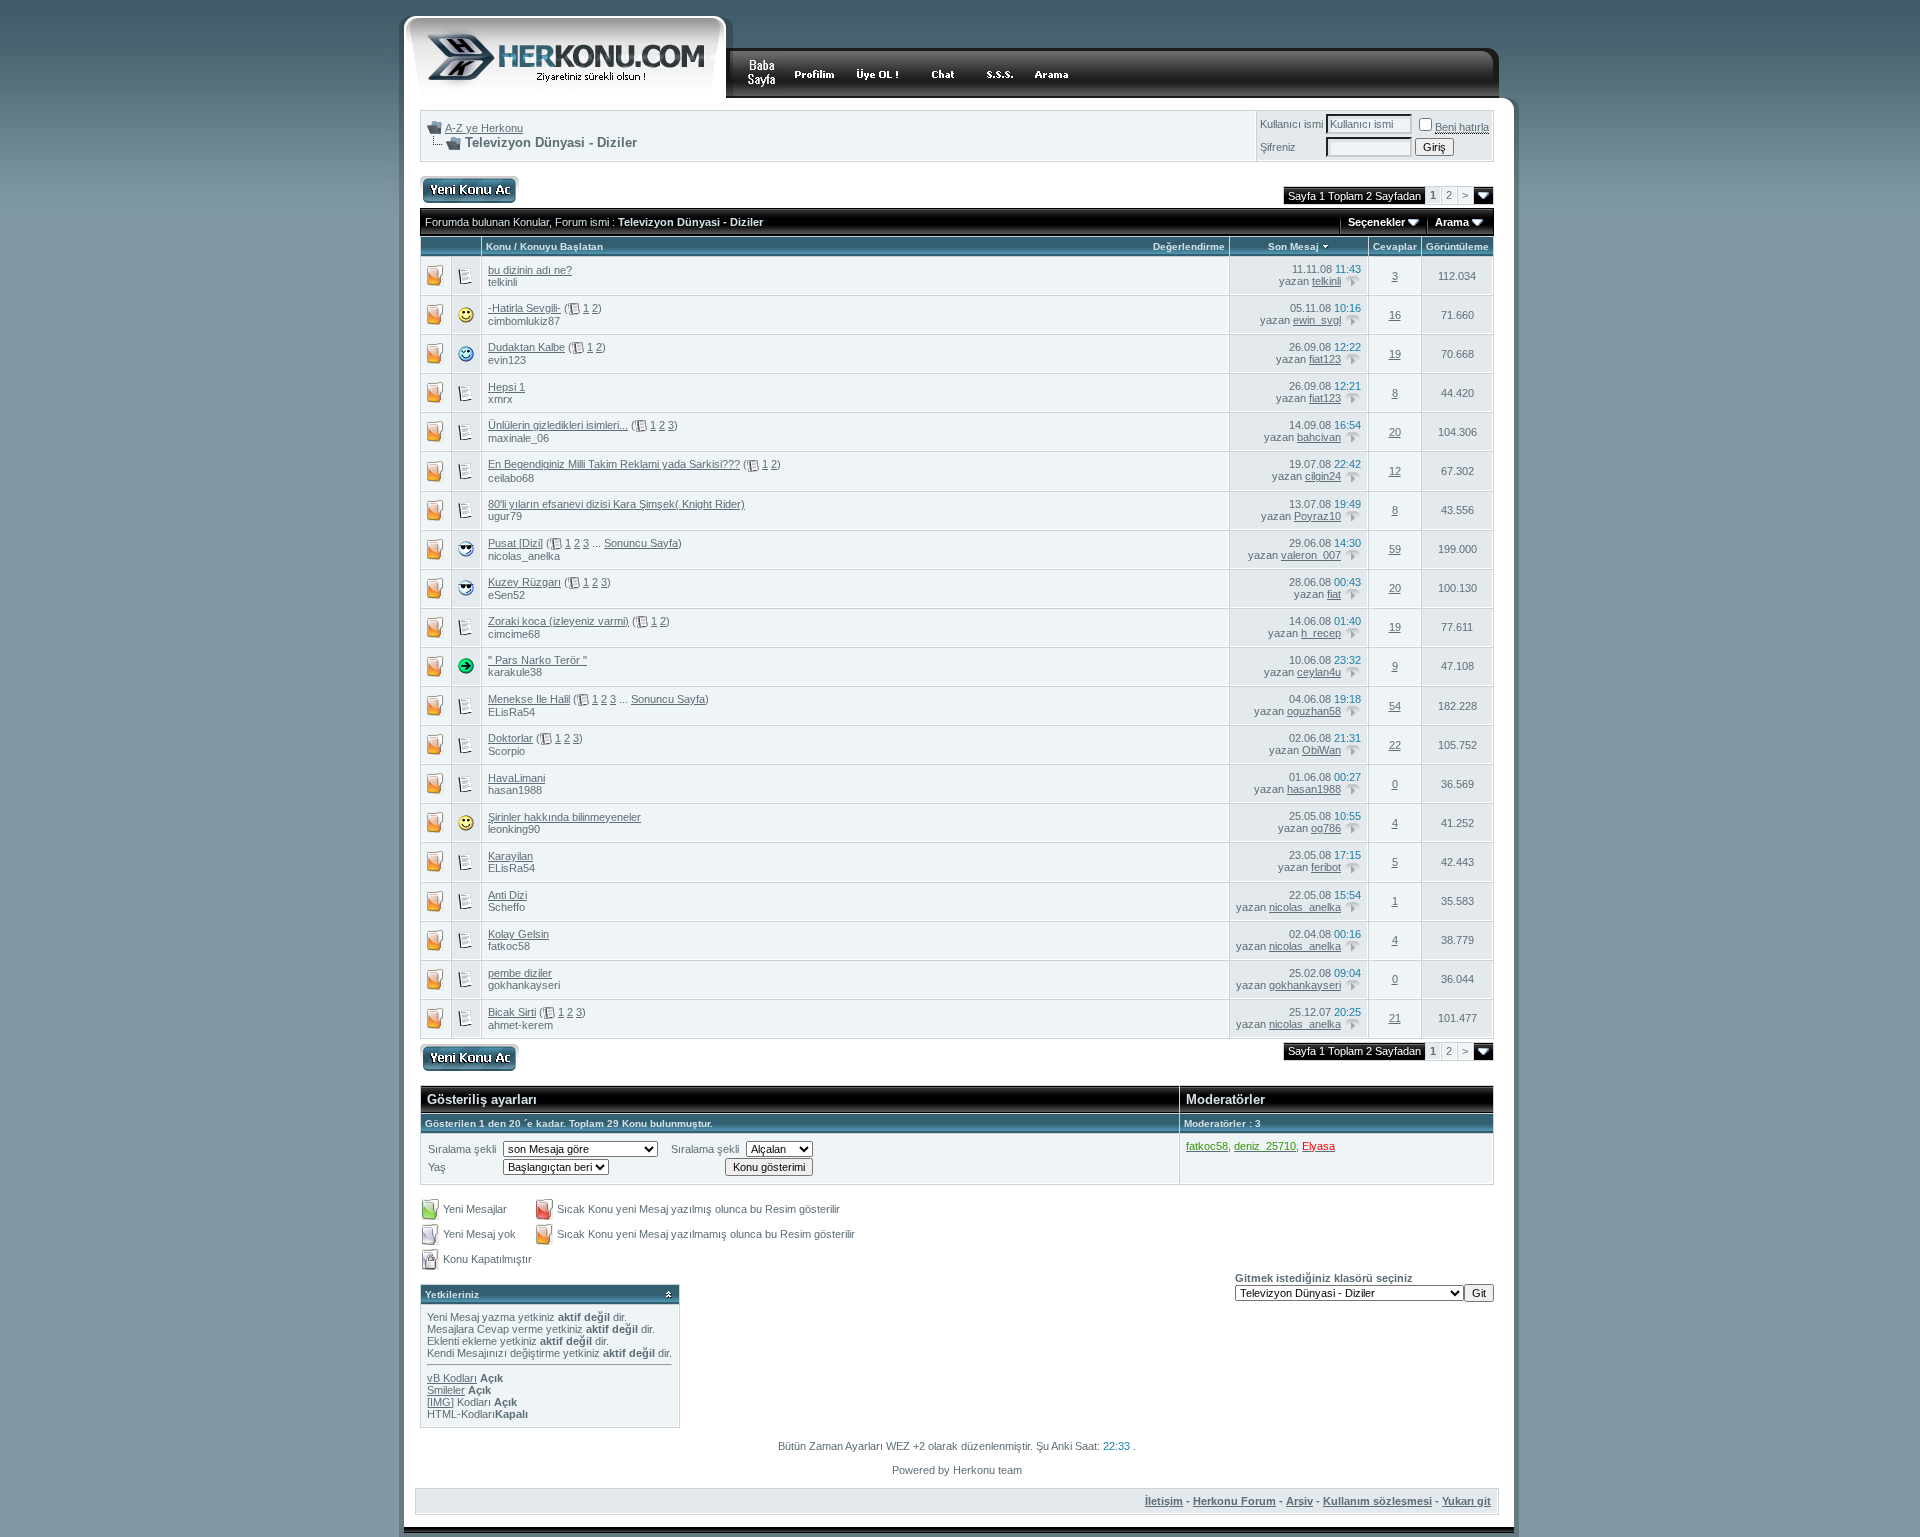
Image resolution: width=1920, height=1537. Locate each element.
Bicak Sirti (512, 1012)
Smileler (446, 1390)
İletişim (1164, 1501)
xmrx (500, 399)
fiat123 (1325, 359)
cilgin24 (1323, 476)
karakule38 (515, 672)
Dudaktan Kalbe (526, 347)
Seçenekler (1376, 222)
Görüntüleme (1457, 246)
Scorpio (506, 751)
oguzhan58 (1314, 711)
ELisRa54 (511, 712)
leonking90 (514, 829)
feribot (1326, 867)
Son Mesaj (1293, 246)
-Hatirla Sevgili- (524, 308)
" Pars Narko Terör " (537, 660)
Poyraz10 (1317, 516)
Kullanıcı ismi (1291, 124)
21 (1395, 1018)
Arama (1452, 222)
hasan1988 (515, 790)
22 (1395, 745)
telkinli (502, 282)
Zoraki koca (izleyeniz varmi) (558, 621)
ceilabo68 (511, 478)
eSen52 (506, 595)
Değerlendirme (1189, 246)
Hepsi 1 (506, 387)
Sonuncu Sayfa (641, 543)
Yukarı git (1466, 1501)
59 (1395, 549)
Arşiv (1299, 1501)
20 (1395, 432)
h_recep (1321, 633)
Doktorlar (510, 738)
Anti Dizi (507, 895)
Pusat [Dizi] (515, 543)
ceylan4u (1319, 672)
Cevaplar (1395, 246)
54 (1395, 706)
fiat (1334, 594)
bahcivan (1319, 437)
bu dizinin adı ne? (530, 270)
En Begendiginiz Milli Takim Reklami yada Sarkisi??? (614, 464)
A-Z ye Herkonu (484, 128)
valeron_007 (1311, 555)
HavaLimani (516, 778)
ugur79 (505, 516)
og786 (1326, 828)
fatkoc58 (509, 946)
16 (1395, 315)
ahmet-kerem (520, 1025)
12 (1395, 471)
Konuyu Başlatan (561, 246)
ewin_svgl (1317, 320)
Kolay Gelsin (518, 934)
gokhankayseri (524, 985)
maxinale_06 (518, 438)
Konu (498, 246)
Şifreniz (1278, 147)
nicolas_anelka (524, 556)
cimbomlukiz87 (524, 321)
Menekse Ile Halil (529, 699)
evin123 (507, 360)
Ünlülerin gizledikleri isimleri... (558, 425)
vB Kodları (452, 1378)
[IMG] (440, 1402)
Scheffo (506, 907)
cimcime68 (514, 634)
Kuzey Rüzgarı (524, 582)
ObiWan (1321, 750)
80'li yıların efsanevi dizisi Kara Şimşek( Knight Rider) (616, 504)
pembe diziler (520, 973)
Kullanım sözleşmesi (1377, 1501)
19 (1395, 354)
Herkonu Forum (1234, 1501)
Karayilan (510, 856)
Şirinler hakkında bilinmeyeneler (564, 817)
